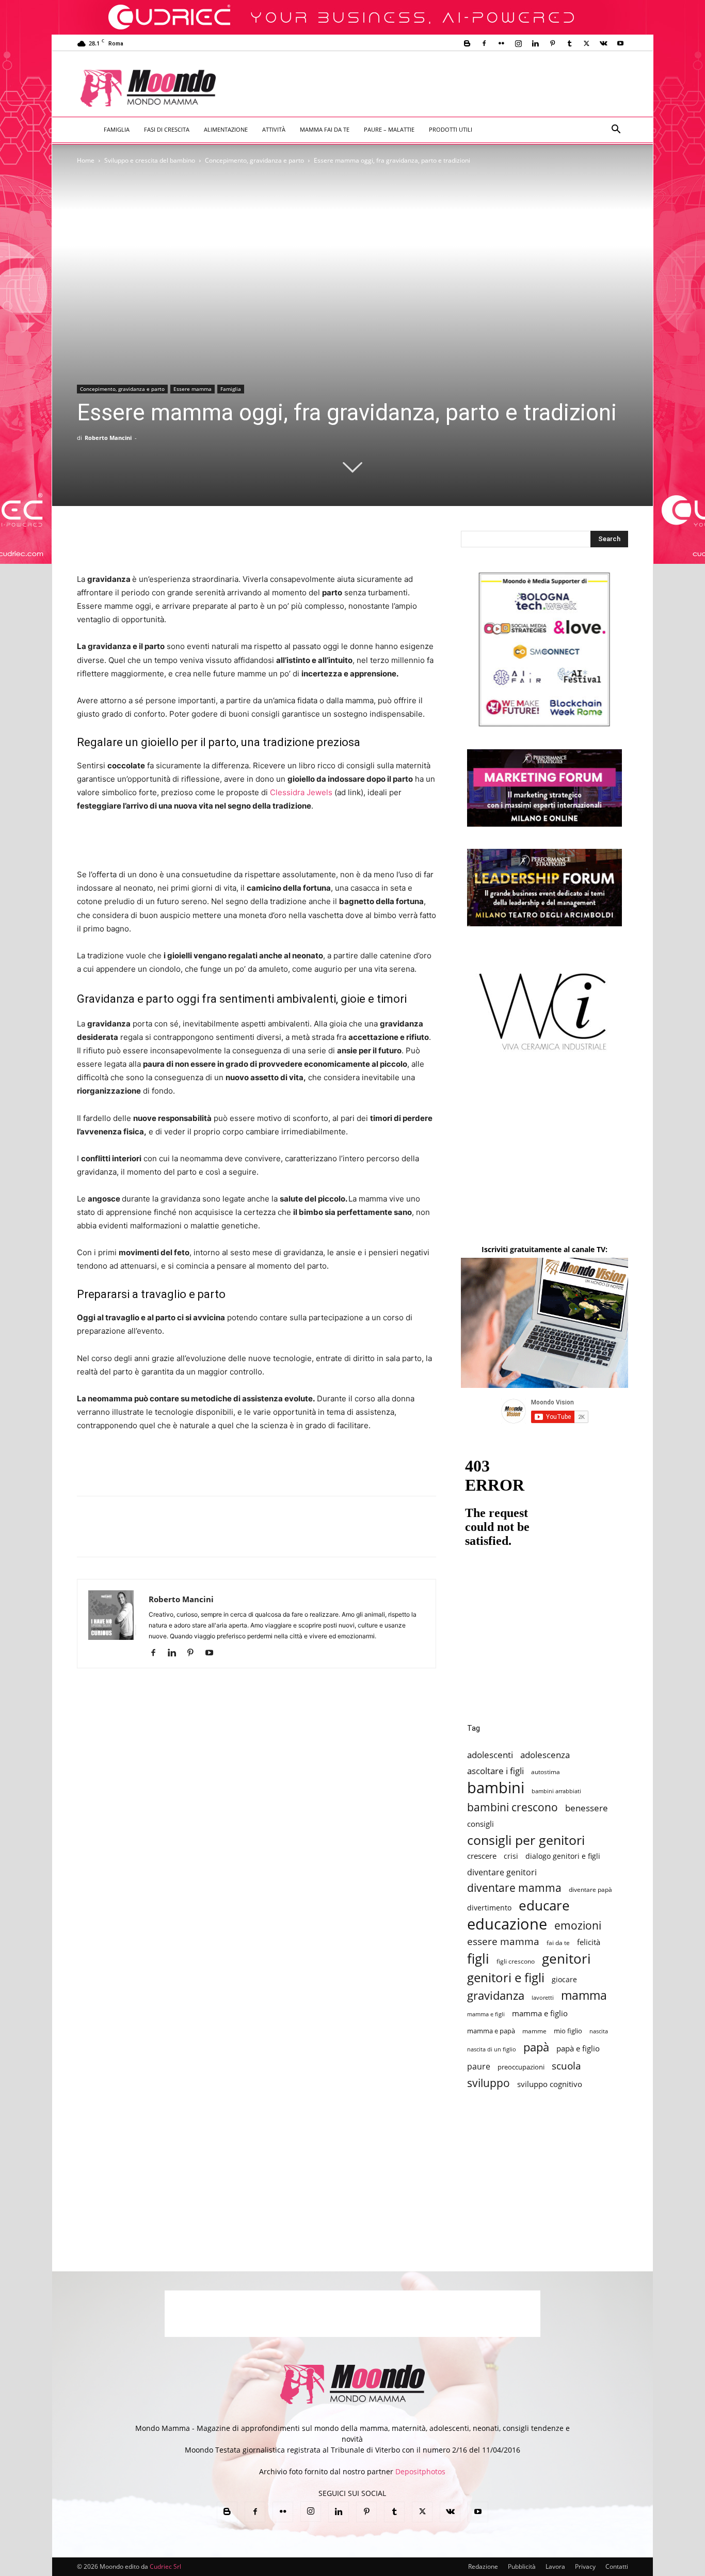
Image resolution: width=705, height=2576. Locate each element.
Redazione (483, 2566)
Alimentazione (226, 129)
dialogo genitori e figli (563, 1856)
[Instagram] (518, 43)
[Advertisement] (438, 89)
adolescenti (490, 1755)
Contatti (617, 2566)
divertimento (489, 1908)
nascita (599, 2031)
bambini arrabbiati (556, 1791)
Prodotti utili (451, 129)
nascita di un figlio (492, 2049)
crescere (482, 1856)
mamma (584, 1995)
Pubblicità (522, 2566)
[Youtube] (620, 43)
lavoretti (543, 1997)
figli (478, 1959)
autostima (546, 1772)
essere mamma (503, 1941)
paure (479, 2066)
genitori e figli (506, 1977)
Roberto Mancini (108, 438)
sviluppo (488, 2083)
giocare (564, 1979)
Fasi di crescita (167, 129)
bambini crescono (512, 1807)
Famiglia (117, 129)
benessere (587, 1808)
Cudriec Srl (165, 2566)
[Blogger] (467, 43)
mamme (534, 2031)
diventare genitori (502, 1872)
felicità (589, 1942)
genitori (566, 1959)
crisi (511, 1856)
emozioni (578, 1925)
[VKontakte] (603, 43)
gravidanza (496, 1995)
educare (544, 1906)
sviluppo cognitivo (550, 2084)
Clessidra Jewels (301, 792)
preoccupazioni (521, 2067)
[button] (616, 130)
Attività (274, 129)
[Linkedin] (535, 43)
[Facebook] (484, 43)
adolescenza (545, 1755)
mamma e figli (486, 2014)
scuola (566, 2066)
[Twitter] (586, 43)
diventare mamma (514, 1888)
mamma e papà (491, 2031)
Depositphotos (420, 2471)
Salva (222, 1536)
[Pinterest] (552, 43)
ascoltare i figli (495, 1771)
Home (86, 160)
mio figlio (568, 2031)
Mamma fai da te (325, 129)
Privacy (585, 2566)
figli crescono (516, 1961)
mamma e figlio (540, 2013)
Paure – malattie (389, 129)
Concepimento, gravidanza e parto (254, 160)
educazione (507, 1924)
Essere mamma (193, 389)
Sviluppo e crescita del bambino (150, 160)
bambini (496, 1788)
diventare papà (590, 1889)
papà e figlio (578, 2049)
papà (536, 2047)
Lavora (555, 2566)
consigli (480, 1824)
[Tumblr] (569, 43)
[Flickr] (501, 43)
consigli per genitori (526, 1840)
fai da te (558, 1942)
